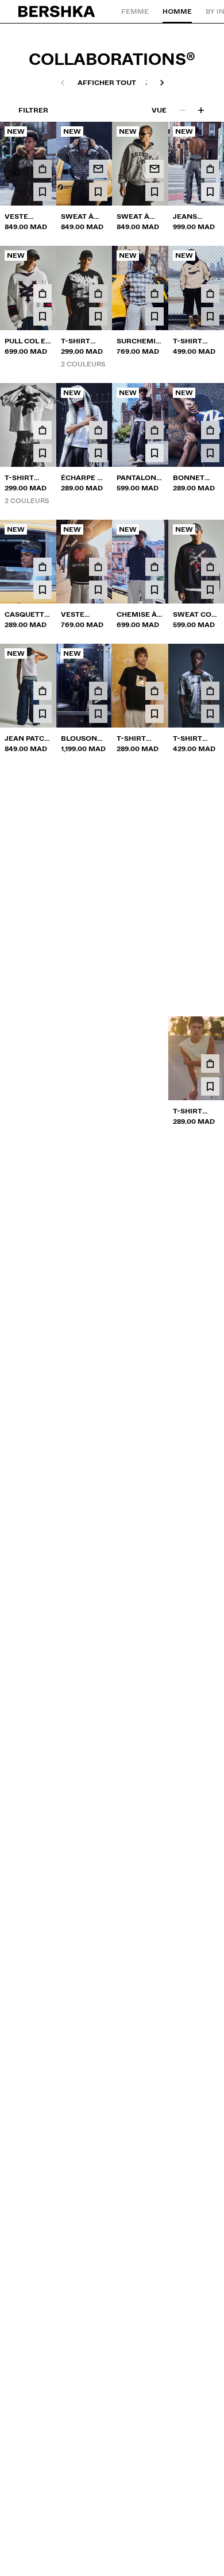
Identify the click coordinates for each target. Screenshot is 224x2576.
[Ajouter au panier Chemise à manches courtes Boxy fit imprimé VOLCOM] (210, 1200)
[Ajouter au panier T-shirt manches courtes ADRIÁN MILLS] (155, 939)
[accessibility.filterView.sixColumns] (201, 110)
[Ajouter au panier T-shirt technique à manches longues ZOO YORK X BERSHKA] (210, 293)
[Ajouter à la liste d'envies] (43, 192)
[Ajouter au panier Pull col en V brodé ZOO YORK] (43, 293)
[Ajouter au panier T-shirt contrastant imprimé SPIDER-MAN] (210, 1616)
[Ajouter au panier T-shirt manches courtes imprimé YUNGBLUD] (210, 1480)
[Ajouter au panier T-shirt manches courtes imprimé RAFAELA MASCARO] (98, 815)
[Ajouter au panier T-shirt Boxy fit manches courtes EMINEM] (98, 939)
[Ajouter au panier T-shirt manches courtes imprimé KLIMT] (43, 1753)
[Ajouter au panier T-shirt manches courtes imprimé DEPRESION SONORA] (98, 1480)
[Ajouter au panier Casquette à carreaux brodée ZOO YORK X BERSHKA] (43, 567)
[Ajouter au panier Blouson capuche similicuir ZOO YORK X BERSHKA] (98, 691)
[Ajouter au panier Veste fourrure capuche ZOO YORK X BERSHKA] (43, 169)
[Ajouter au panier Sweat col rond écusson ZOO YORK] (210, 567)
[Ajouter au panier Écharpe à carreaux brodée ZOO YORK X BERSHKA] (98, 430)
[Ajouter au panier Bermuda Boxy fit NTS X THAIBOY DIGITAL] (98, 1753)
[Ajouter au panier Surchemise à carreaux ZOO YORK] (155, 293)
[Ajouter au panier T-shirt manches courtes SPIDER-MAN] (210, 815)
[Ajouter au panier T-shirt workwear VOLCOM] (210, 1063)
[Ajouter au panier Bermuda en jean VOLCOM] (43, 1337)
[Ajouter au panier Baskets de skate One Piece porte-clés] (43, 1063)
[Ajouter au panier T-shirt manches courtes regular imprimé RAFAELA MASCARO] (43, 815)
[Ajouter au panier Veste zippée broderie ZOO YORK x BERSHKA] (98, 567)
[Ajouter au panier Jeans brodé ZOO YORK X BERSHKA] (210, 169)
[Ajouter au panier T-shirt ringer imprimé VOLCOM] (155, 1337)
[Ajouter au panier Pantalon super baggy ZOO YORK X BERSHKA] (155, 430)
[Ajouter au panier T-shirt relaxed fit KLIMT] (155, 691)
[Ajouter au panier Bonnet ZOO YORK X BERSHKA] (210, 430)
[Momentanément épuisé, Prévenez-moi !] (98, 169)
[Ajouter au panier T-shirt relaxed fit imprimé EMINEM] (155, 1753)
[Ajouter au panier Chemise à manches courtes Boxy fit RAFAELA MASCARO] (155, 815)
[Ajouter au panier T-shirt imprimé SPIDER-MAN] (155, 1616)
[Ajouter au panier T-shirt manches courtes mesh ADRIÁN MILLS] (210, 939)
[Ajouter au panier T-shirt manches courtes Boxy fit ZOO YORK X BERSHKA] (98, 293)
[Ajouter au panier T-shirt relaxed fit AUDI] (43, 1200)
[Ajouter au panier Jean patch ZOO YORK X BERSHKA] (43, 691)
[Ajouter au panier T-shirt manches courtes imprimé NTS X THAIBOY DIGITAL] (210, 691)
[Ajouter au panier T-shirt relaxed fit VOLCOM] (98, 1063)
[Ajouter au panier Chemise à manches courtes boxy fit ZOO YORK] (155, 567)
